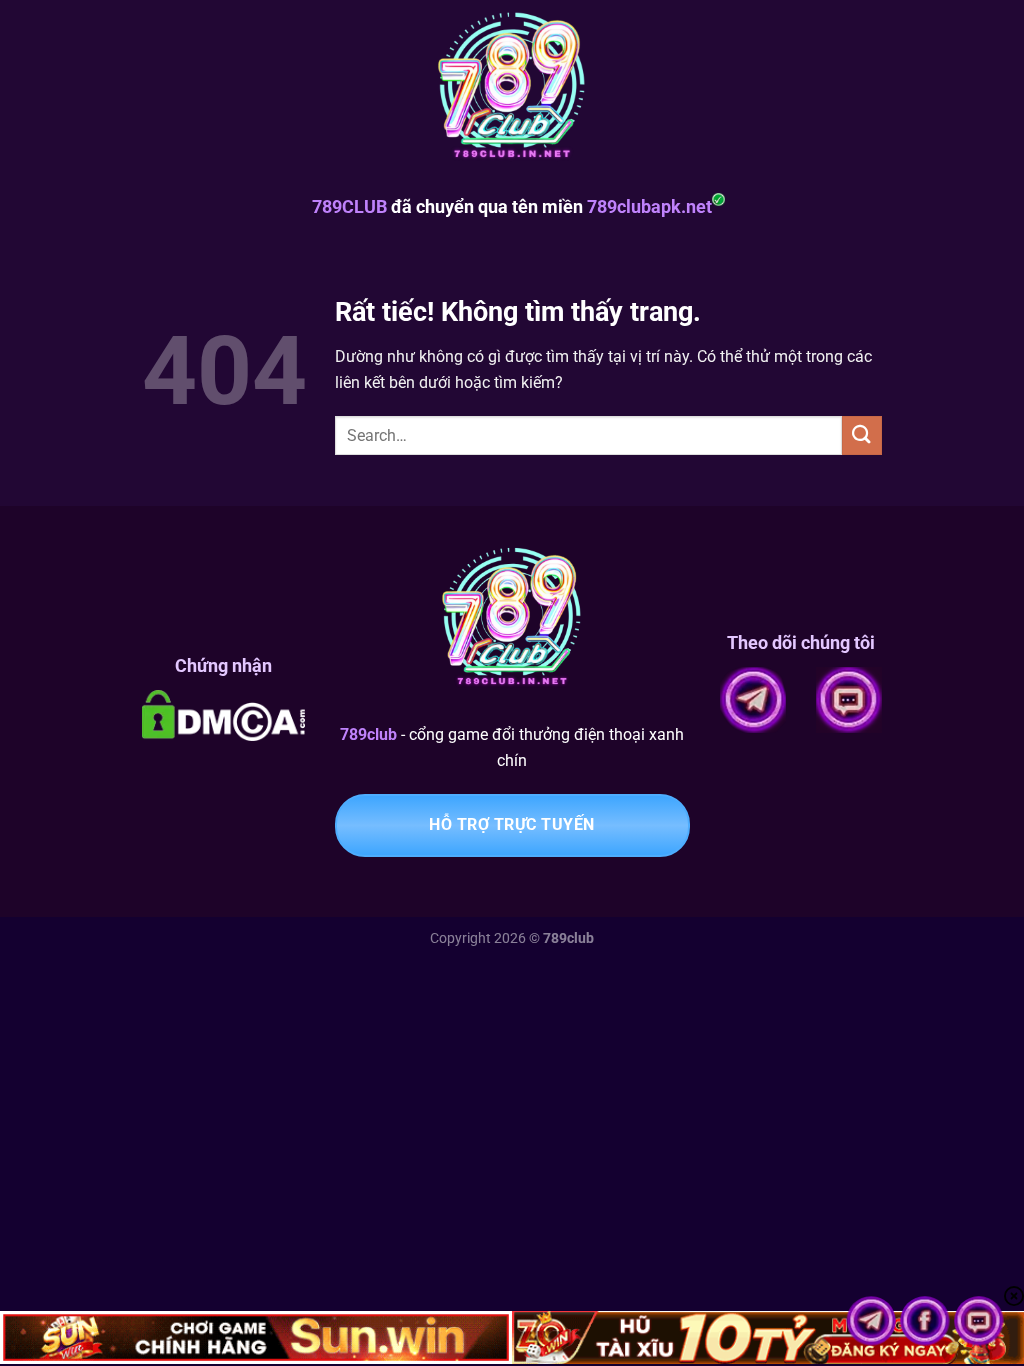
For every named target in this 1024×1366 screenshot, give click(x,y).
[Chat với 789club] (979, 1319)
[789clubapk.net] (512, 90)
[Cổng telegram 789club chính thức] (873, 1319)
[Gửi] (862, 435)
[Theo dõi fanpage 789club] (927, 1319)
